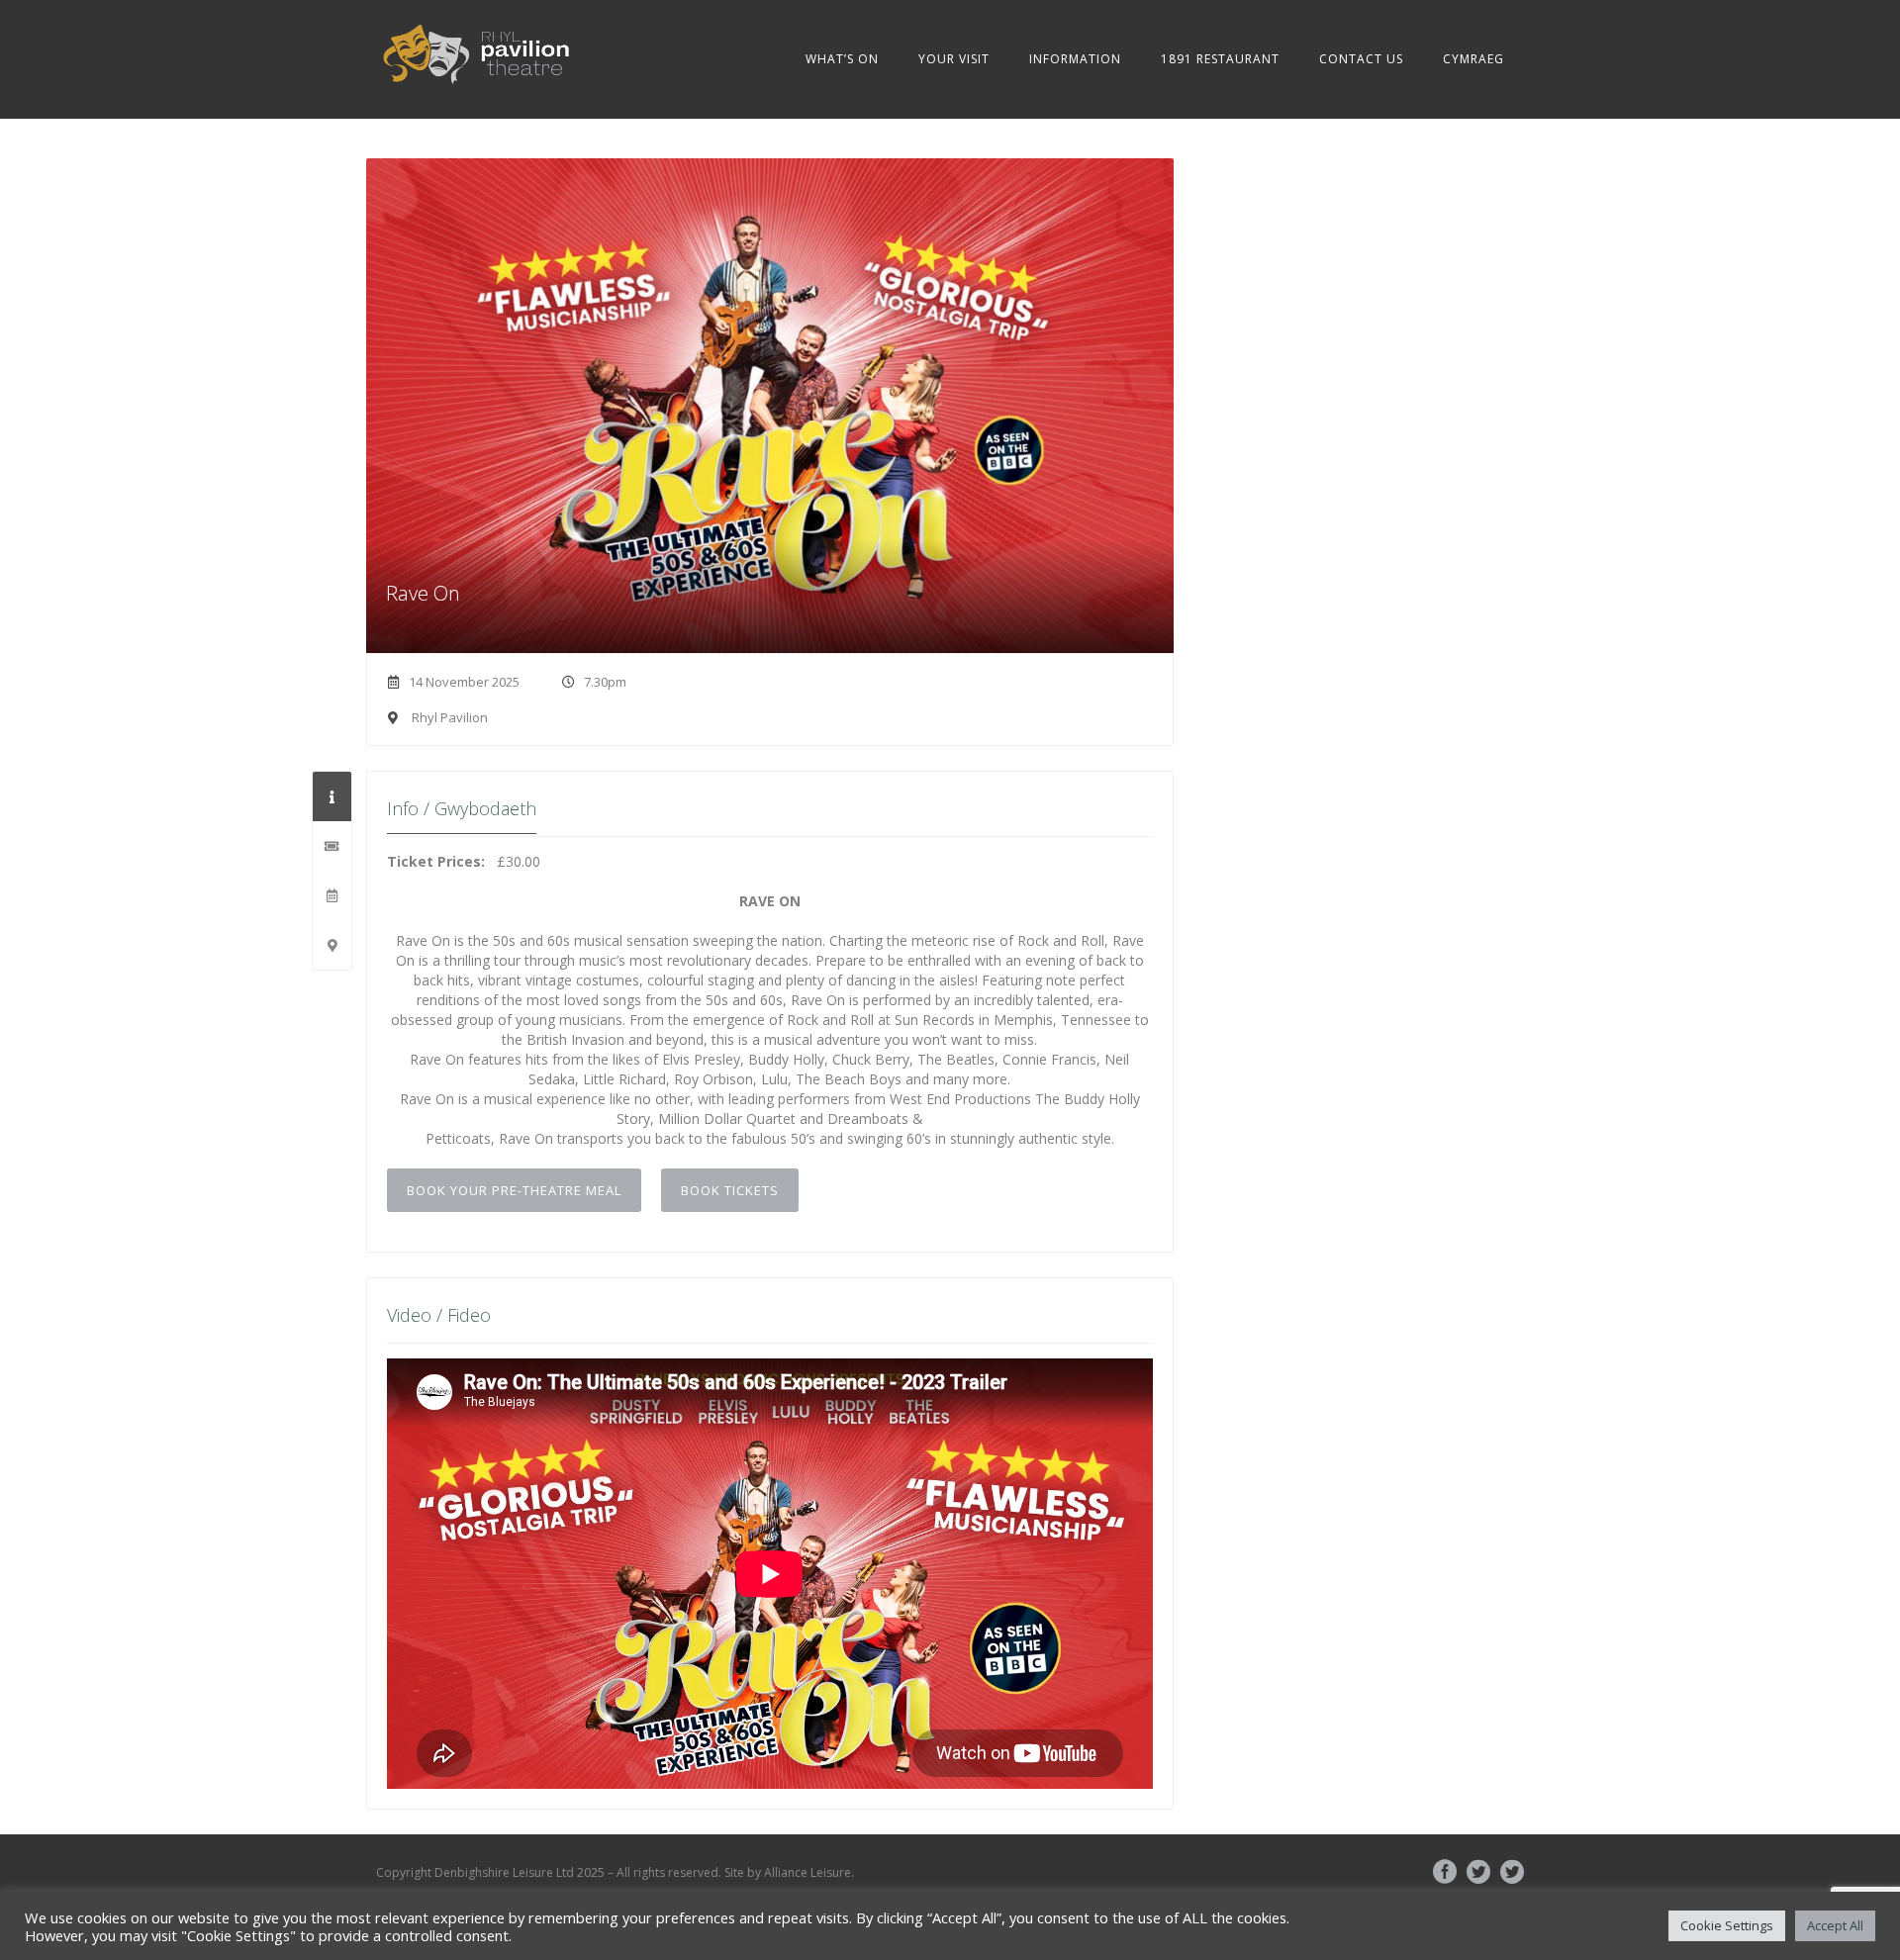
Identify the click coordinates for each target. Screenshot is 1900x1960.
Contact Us (1361, 59)
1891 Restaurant (1220, 59)
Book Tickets (730, 1190)
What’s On (842, 59)
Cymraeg (1473, 59)
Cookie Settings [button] (1727, 1925)
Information (1075, 59)
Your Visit (954, 59)
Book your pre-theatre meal (514, 1190)
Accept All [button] (1835, 1925)
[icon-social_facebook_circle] (1450, 1872)
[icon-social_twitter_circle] (1483, 1872)
